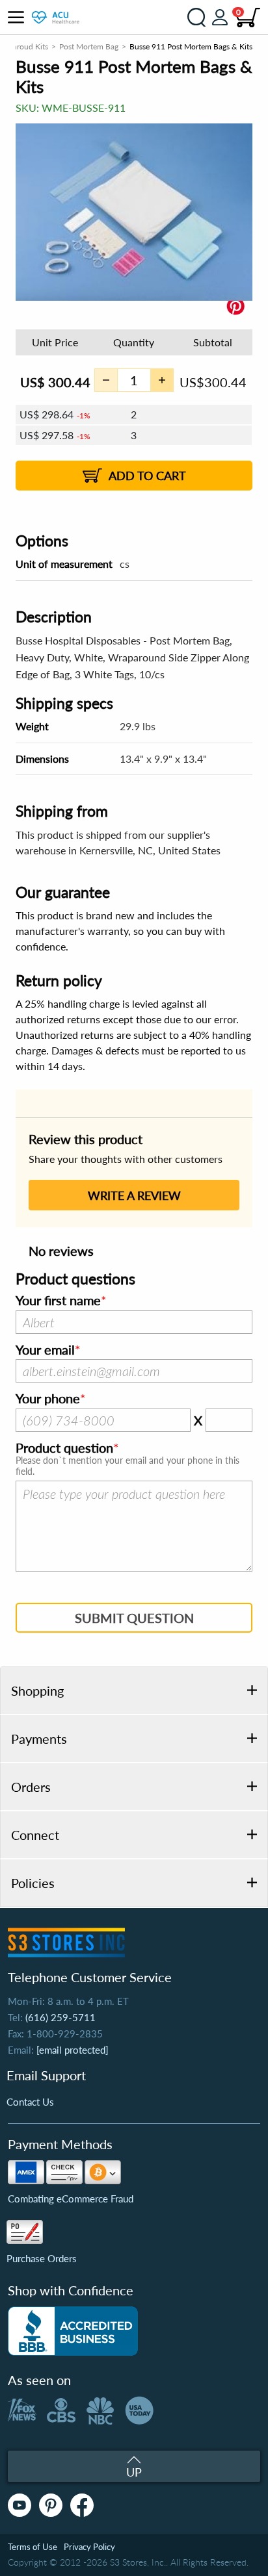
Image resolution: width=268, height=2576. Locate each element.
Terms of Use (33, 2547)
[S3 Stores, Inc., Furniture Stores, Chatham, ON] (73, 2331)
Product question (64, 1448)
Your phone (48, 1399)
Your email (45, 1350)
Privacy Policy (89, 2547)
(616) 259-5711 (60, 2017)
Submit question (134, 1618)
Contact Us (30, 2102)
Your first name (58, 1301)
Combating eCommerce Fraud (71, 2199)
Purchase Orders (42, 2258)
